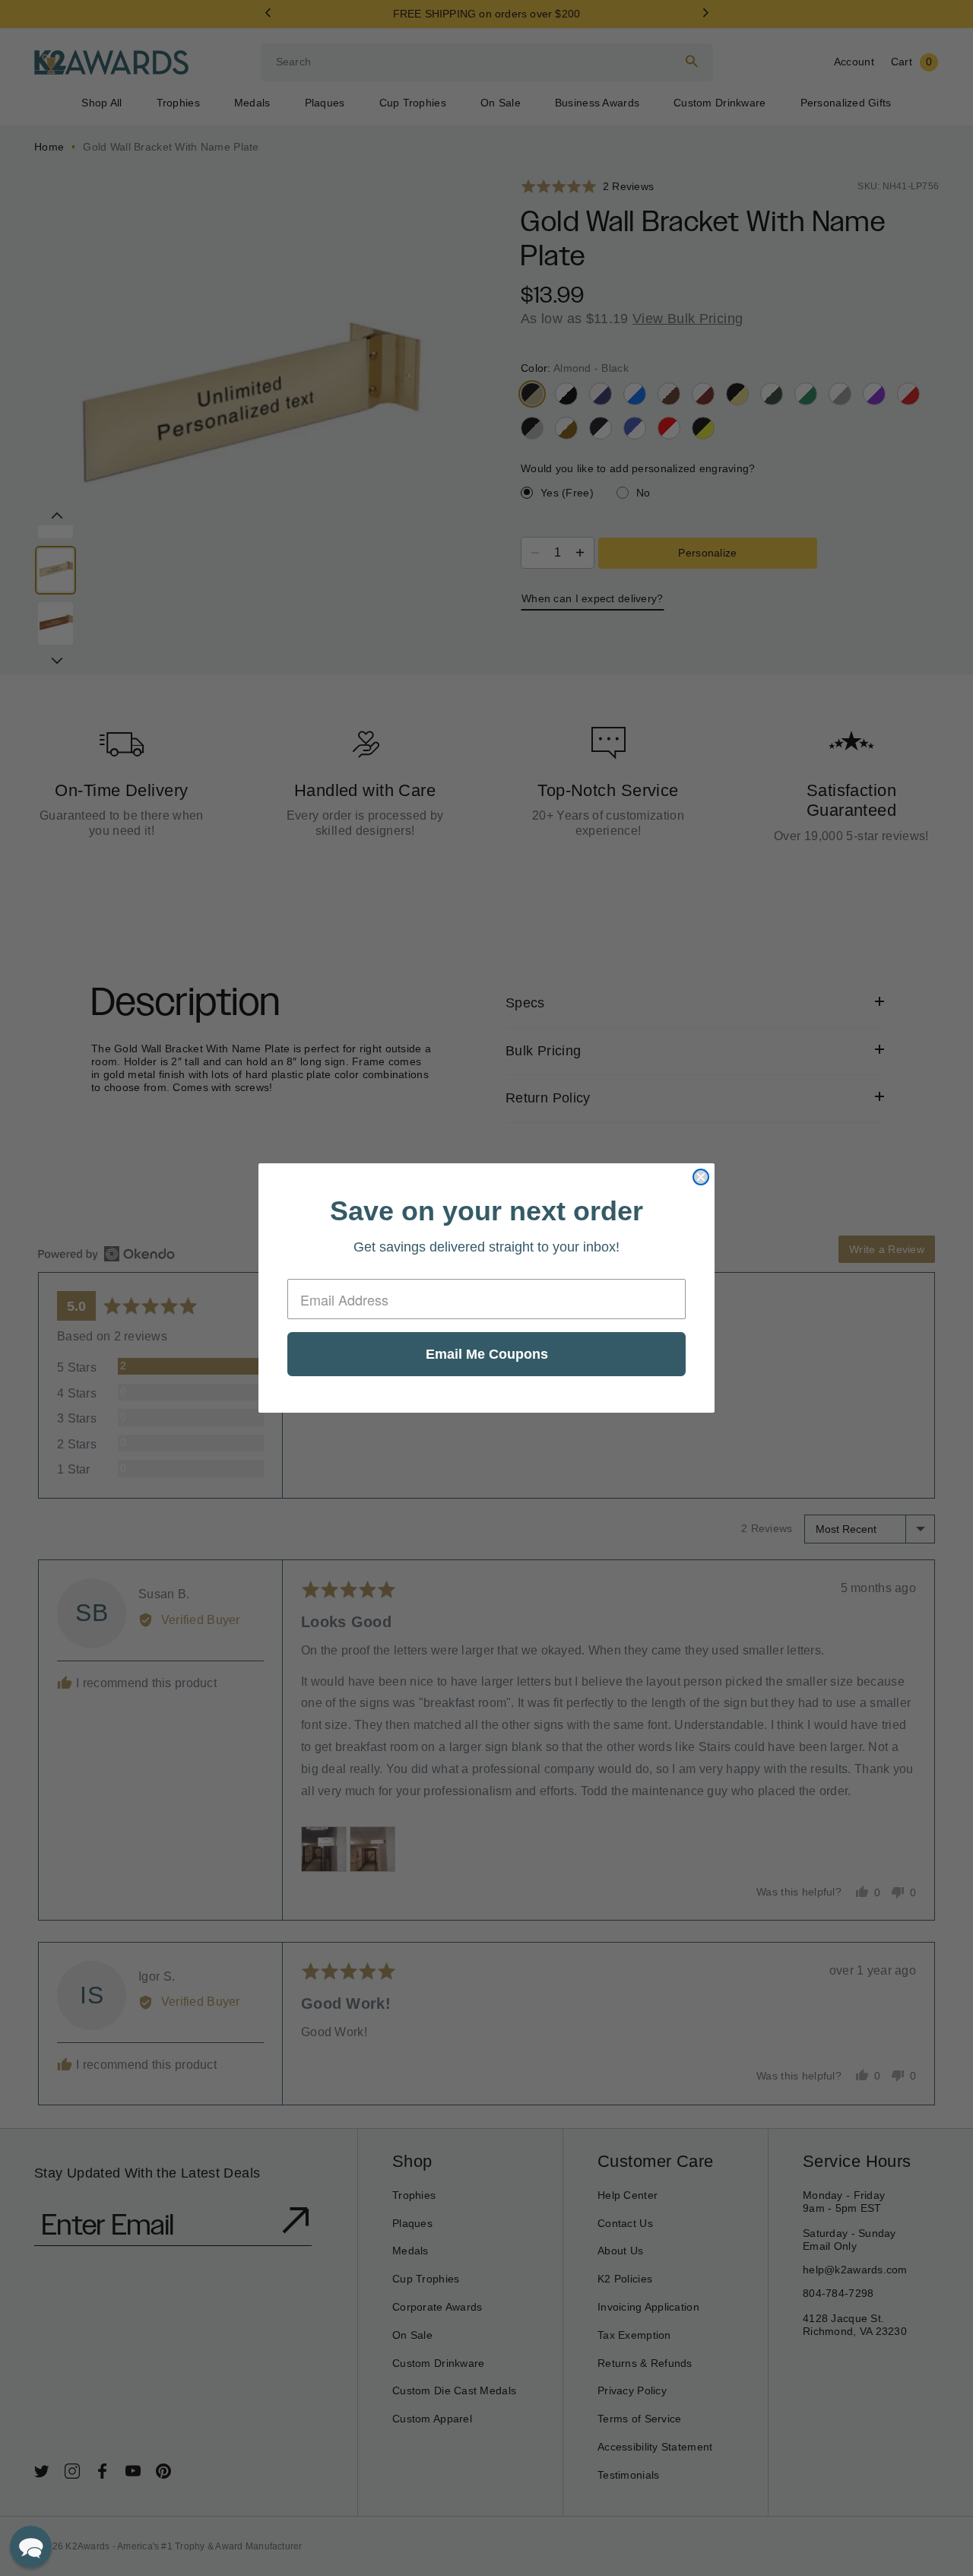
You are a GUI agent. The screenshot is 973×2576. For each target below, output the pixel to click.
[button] (31, 2547)
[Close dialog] (701, 1177)
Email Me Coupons (487, 1354)
